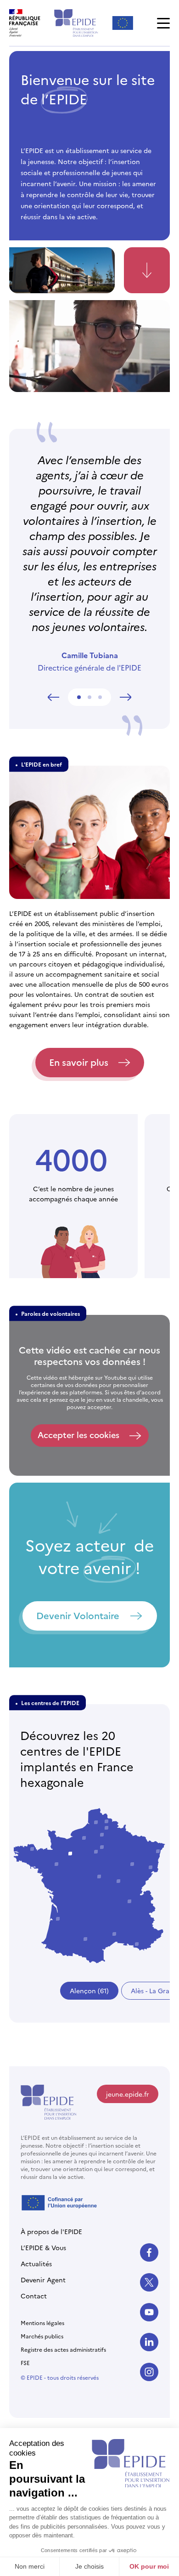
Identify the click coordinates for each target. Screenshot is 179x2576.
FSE (25, 2363)
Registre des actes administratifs (63, 2349)
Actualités (36, 2263)
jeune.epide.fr (128, 2094)
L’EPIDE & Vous (43, 2247)
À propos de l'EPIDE (51, 2231)
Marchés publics (42, 2336)
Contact (34, 2296)
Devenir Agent (43, 2280)
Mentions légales (42, 2323)
